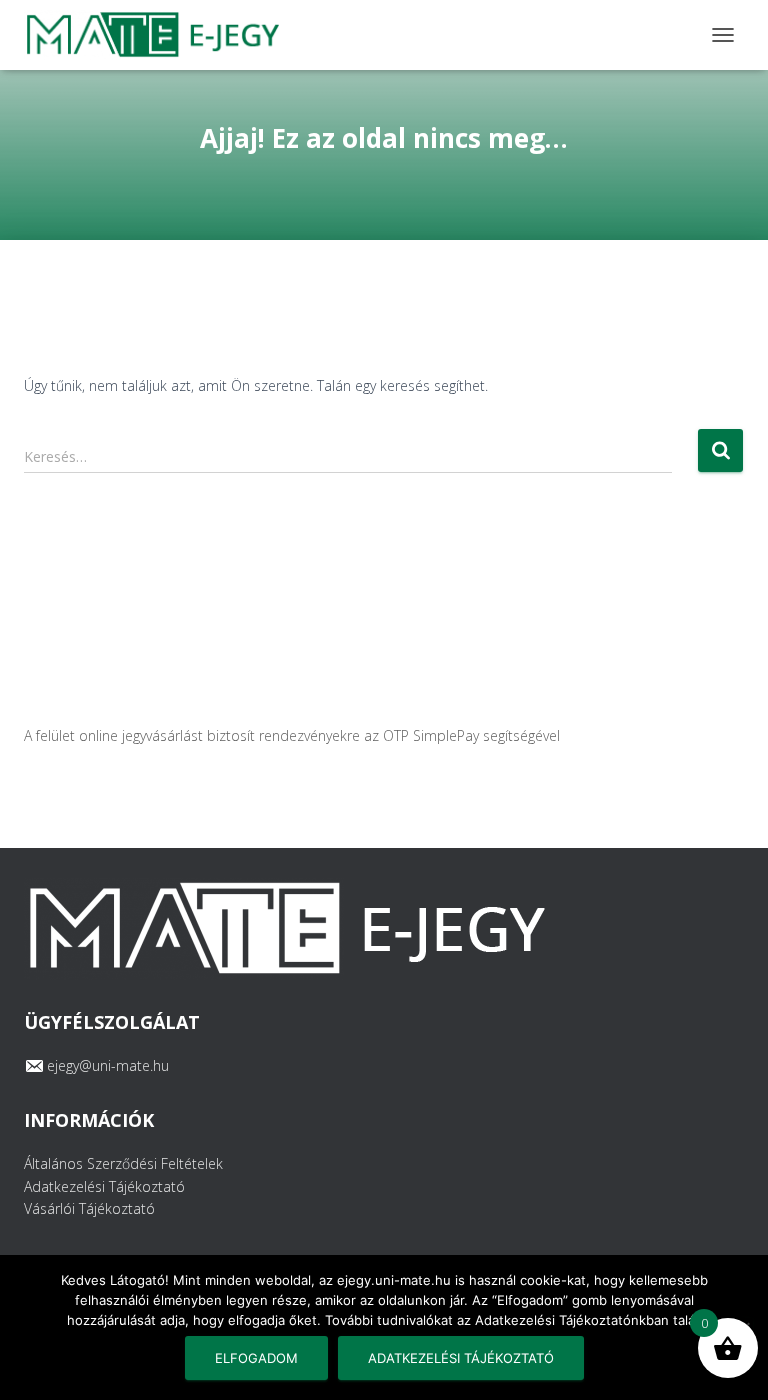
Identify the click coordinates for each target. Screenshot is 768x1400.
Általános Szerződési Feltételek (123, 1163)
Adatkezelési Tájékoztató (104, 1186)
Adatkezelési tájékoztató (461, 1358)
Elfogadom (256, 1358)
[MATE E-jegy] (159, 35)
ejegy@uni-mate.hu (108, 1065)
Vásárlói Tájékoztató (89, 1208)
